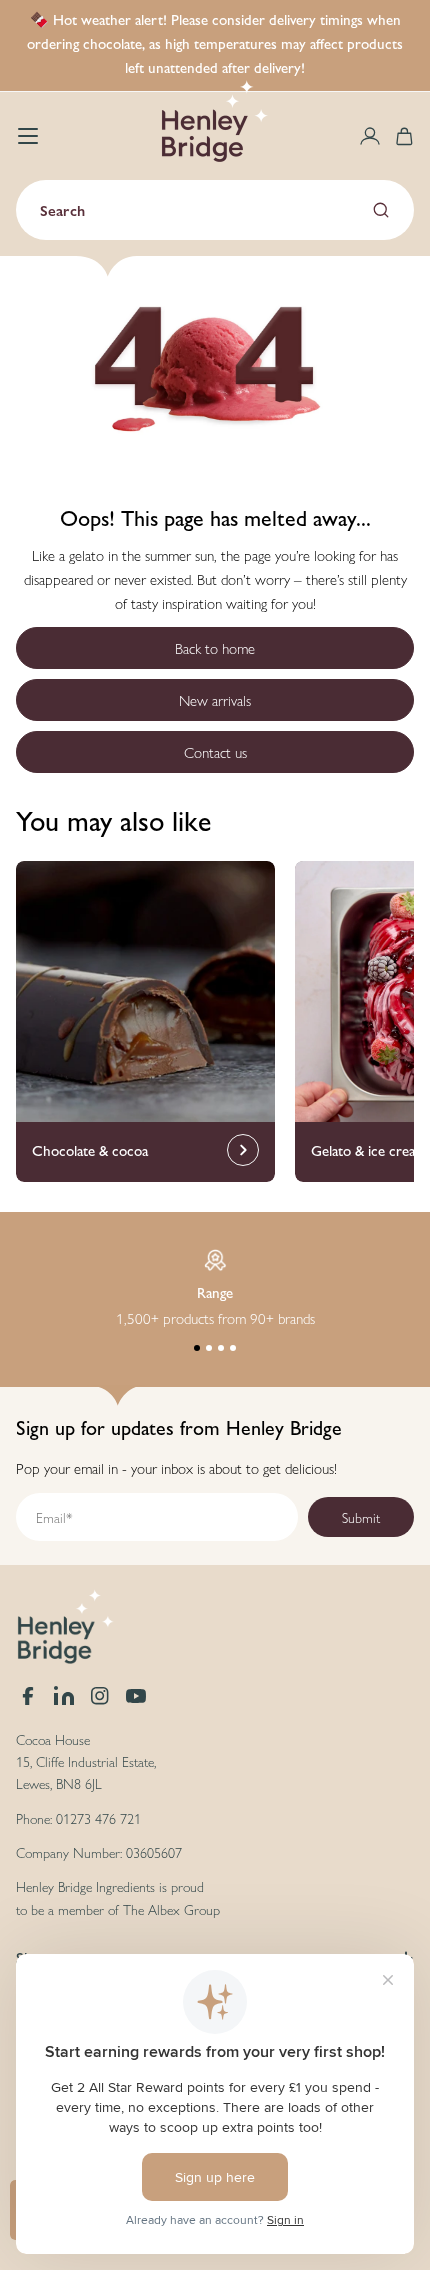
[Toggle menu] (28, 136)
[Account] (370, 136)
